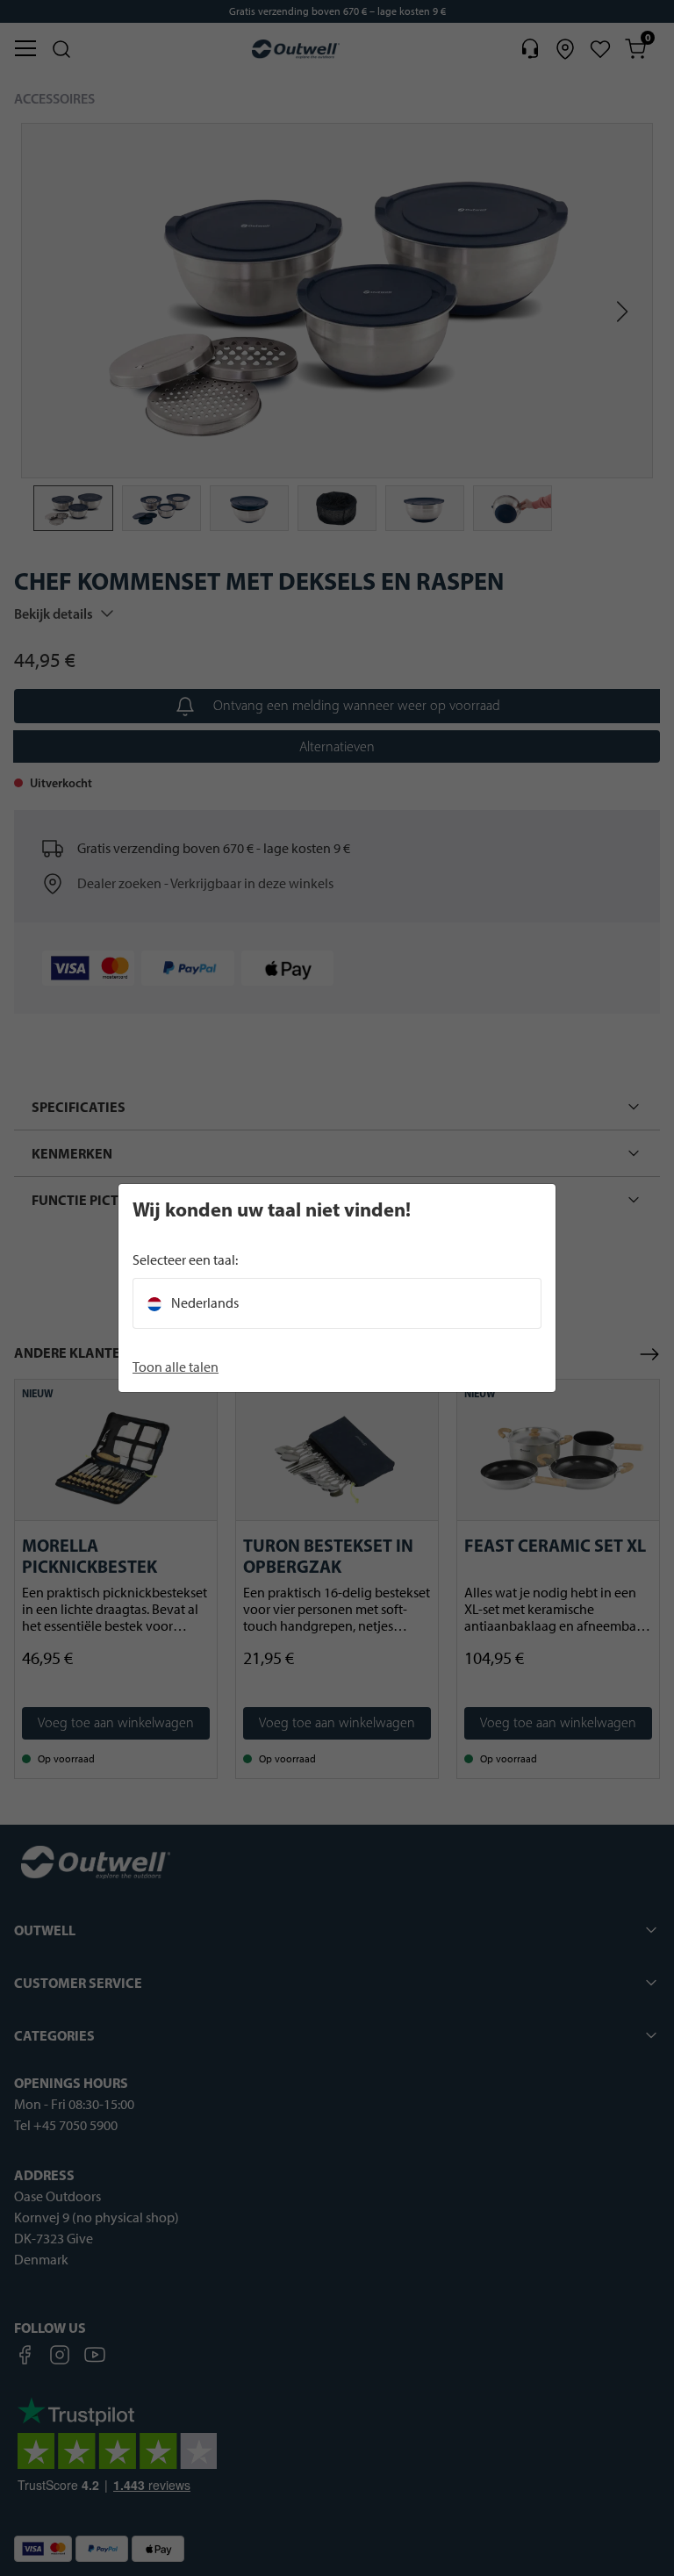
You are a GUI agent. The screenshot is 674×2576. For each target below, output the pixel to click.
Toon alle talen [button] (176, 1367)
